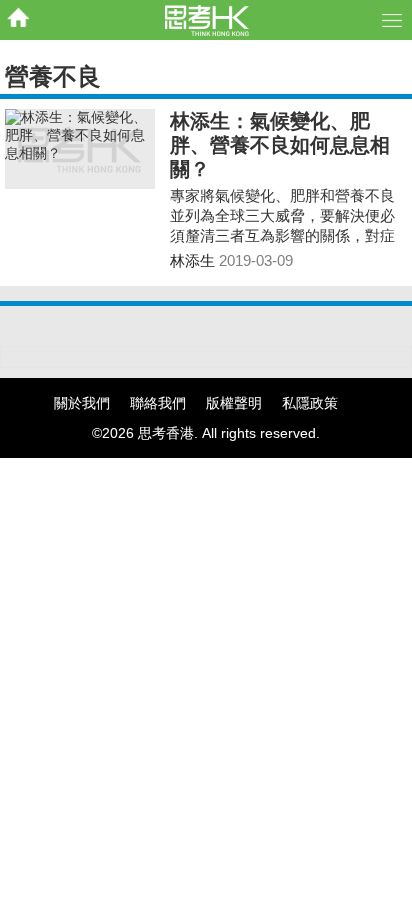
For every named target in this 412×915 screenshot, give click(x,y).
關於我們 (82, 403)
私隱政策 (310, 403)
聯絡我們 (158, 403)
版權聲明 (234, 403)
